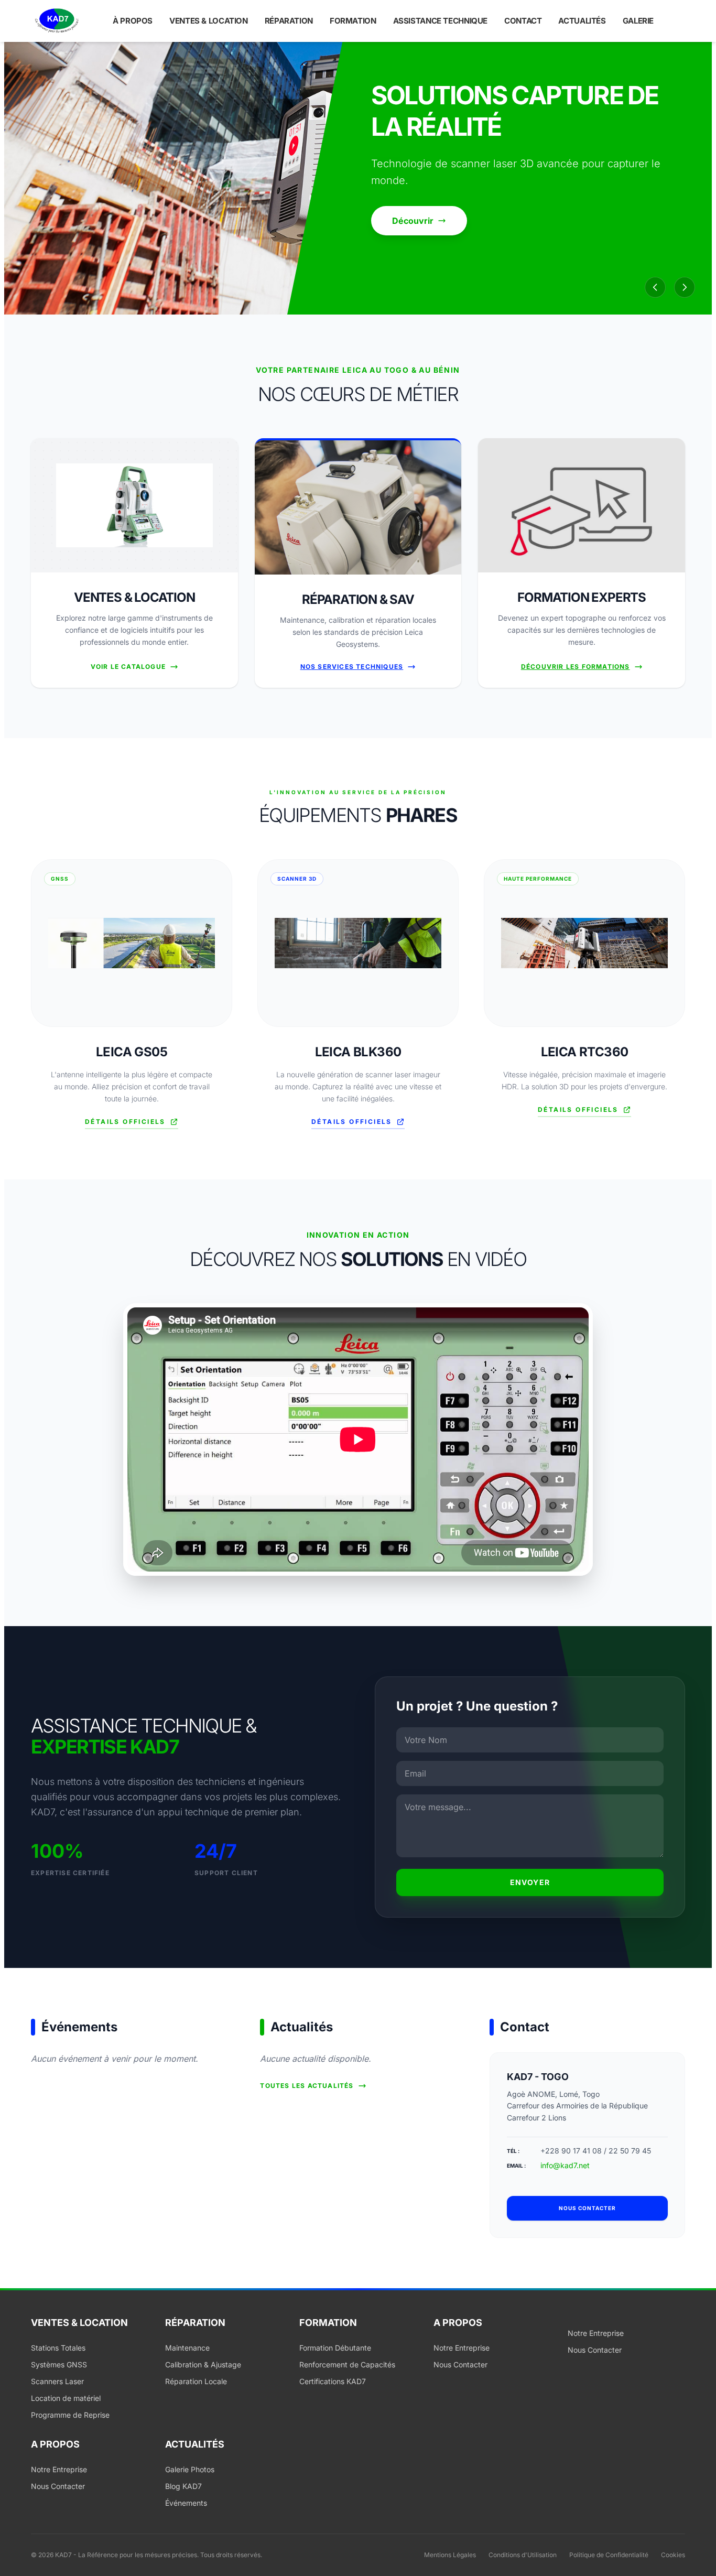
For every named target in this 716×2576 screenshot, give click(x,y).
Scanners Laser (57, 2381)
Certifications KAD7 (333, 2381)
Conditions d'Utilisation (523, 2555)
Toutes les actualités (307, 2086)
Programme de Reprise (70, 2415)
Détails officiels (125, 1122)
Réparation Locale (196, 2381)
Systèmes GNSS (59, 2364)
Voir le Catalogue (128, 667)
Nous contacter (587, 2208)
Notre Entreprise (462, 2348)
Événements (186, 2503)
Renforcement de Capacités (347, 2364)
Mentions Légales (450, 2555)
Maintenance (187, 2348)
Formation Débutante (335, 2348)
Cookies (673, 2555)
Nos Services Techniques (352, 667)
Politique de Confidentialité (609, 2555)
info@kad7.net (565, 2165)
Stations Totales (58, 2348)
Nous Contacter (460, 2364)
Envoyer (530, 1882)
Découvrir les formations (576, 667)
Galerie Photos (190, 2469)
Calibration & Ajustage (203, 2364)
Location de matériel (66, 2398)
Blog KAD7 (183, 2486)
